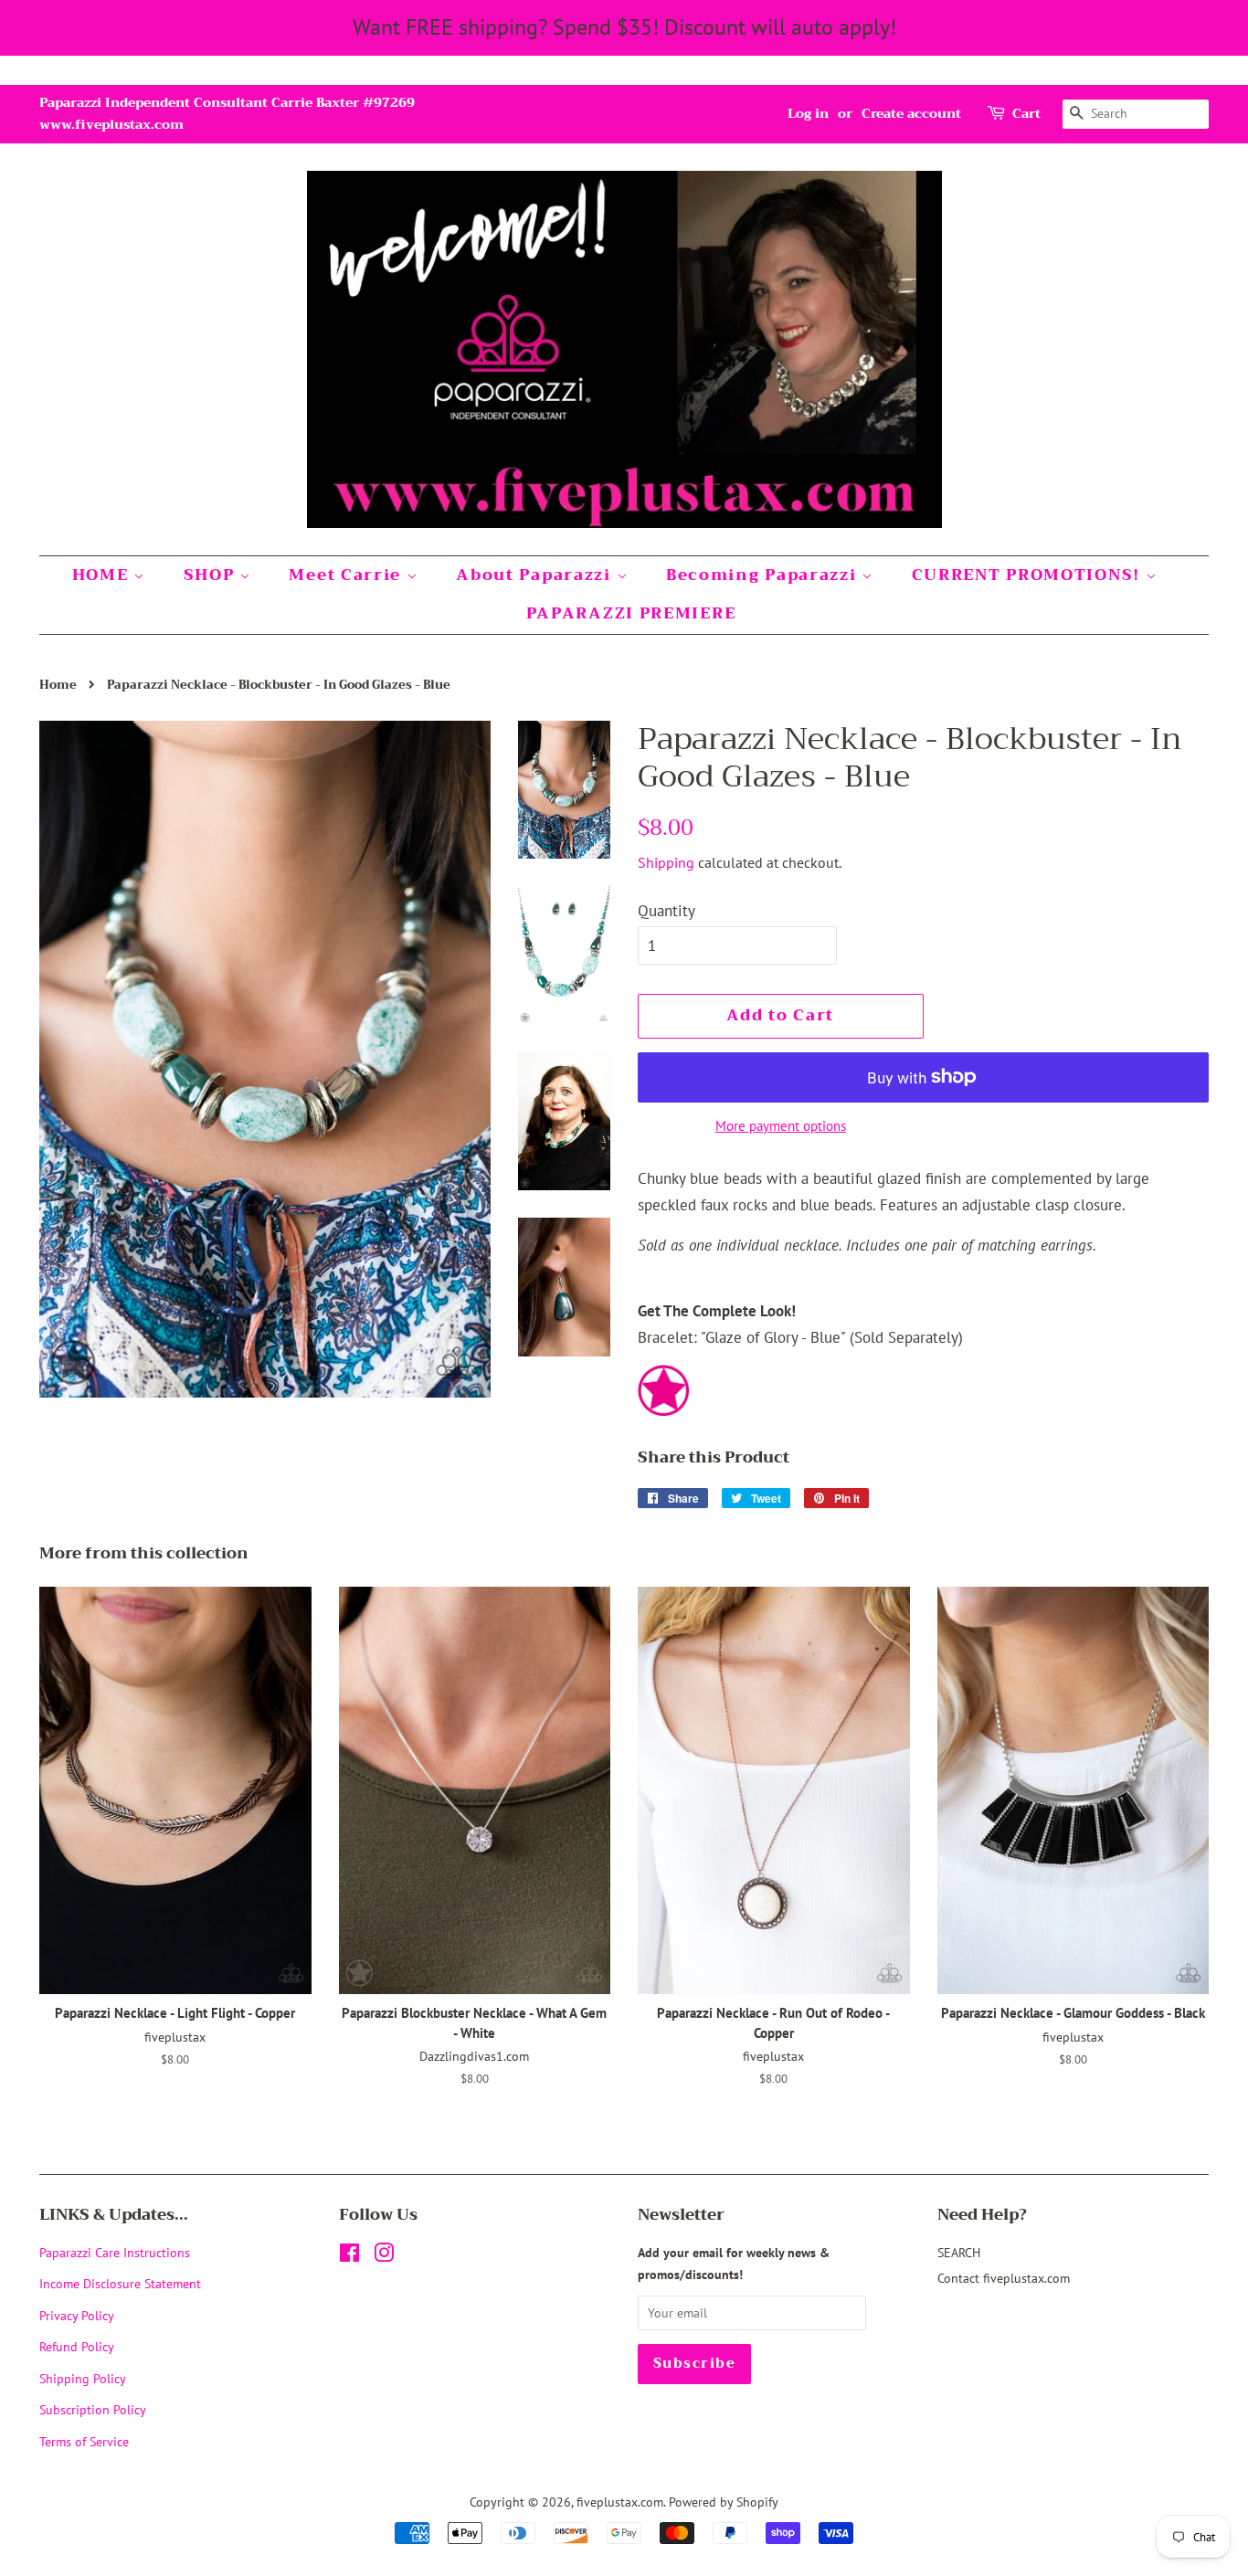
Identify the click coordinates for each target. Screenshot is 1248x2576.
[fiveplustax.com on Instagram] (384, 2256)
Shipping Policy (83, 2378)
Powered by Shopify (724, 2502)
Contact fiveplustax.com (1004, 2278)
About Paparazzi (536, 575)
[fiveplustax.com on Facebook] (349, 2256)
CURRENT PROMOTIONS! (1029, 575)
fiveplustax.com (620, 2502)
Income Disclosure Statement (122, 2283)
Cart (1026, 114)
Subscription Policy (93, 2409)
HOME (103, 575)
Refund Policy (77, 2346)
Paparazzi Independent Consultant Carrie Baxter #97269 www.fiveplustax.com (227, 113)
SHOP (212, 575)
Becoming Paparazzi (764, 575)
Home (58, 685)
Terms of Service (84, 2441)
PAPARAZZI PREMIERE (631, 613)
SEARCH (959, 2252)
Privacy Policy (77, 2315)
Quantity (666, 911)
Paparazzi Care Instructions (115, 2252)
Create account (911, 113)
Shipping (666, 862)
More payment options (781, 1126)
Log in (808, 113)
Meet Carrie (347, 575)
